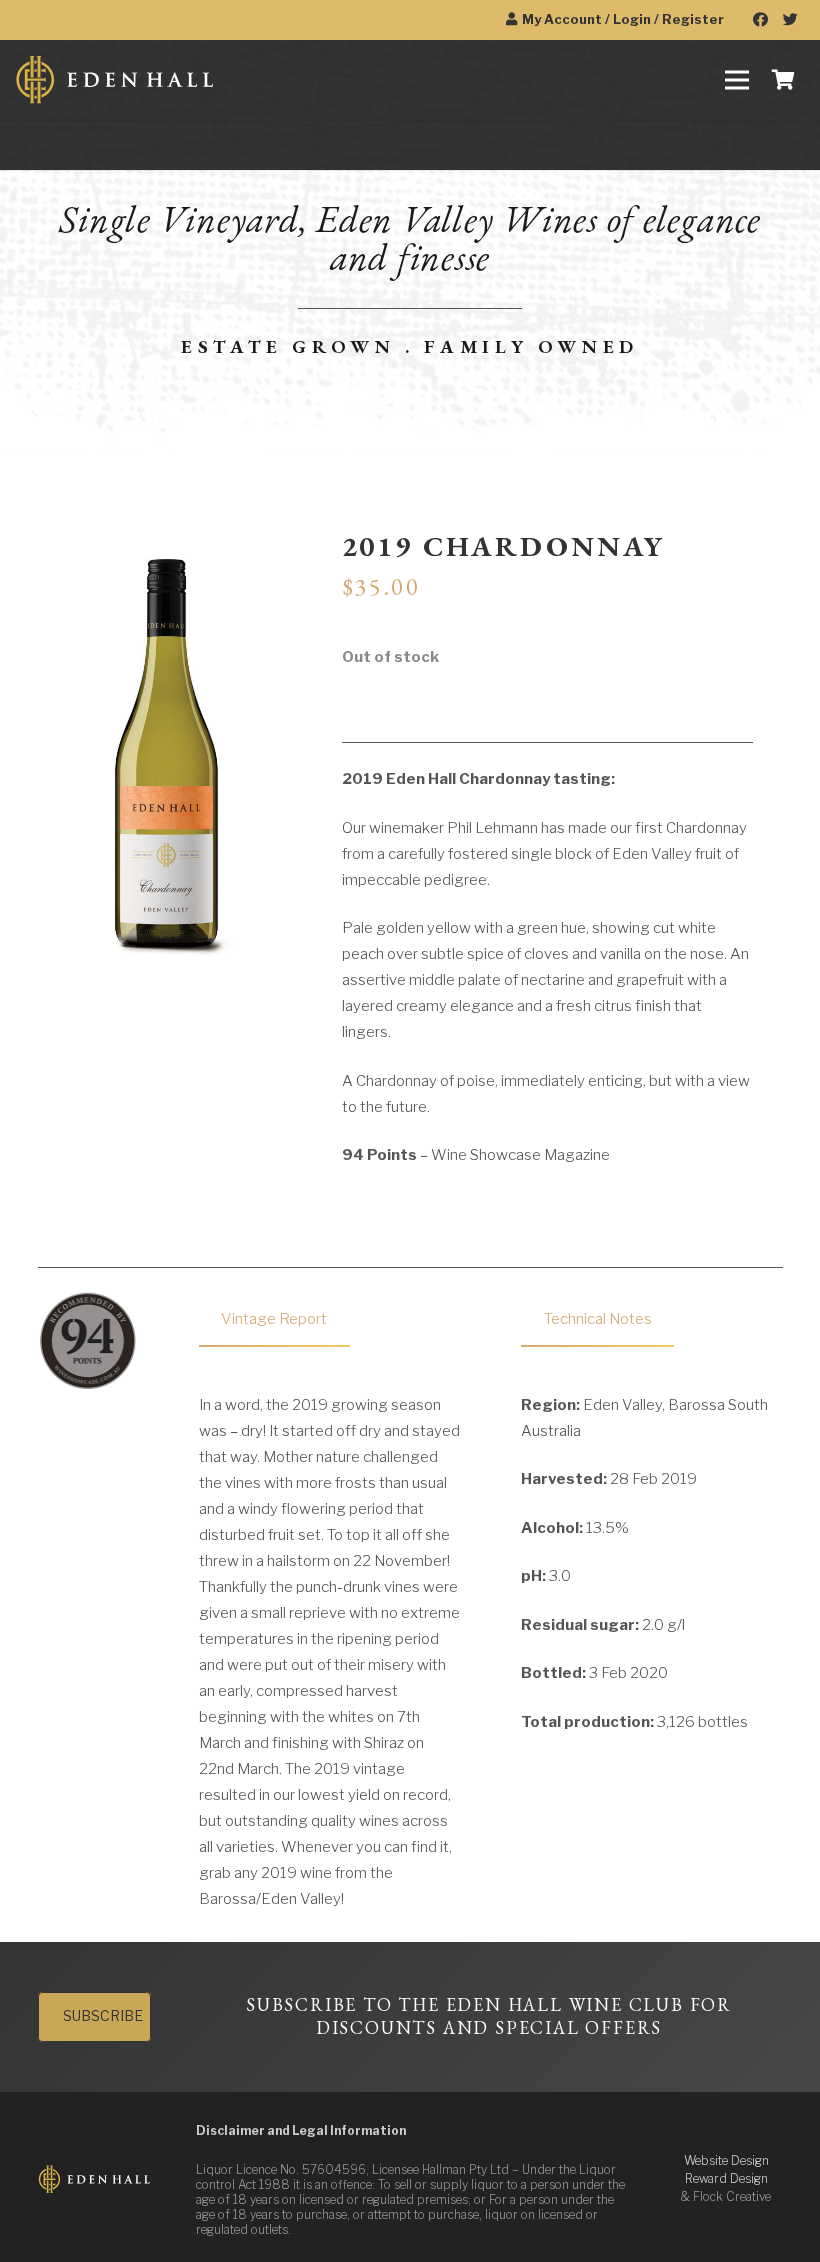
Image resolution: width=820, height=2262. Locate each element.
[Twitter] (790, 20)
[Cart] (783, 80)
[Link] (115, 80)
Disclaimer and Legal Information (301, 2130)
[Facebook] (760, 20)
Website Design (726, 2160)
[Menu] (737, 80)
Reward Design (726, 2178)
